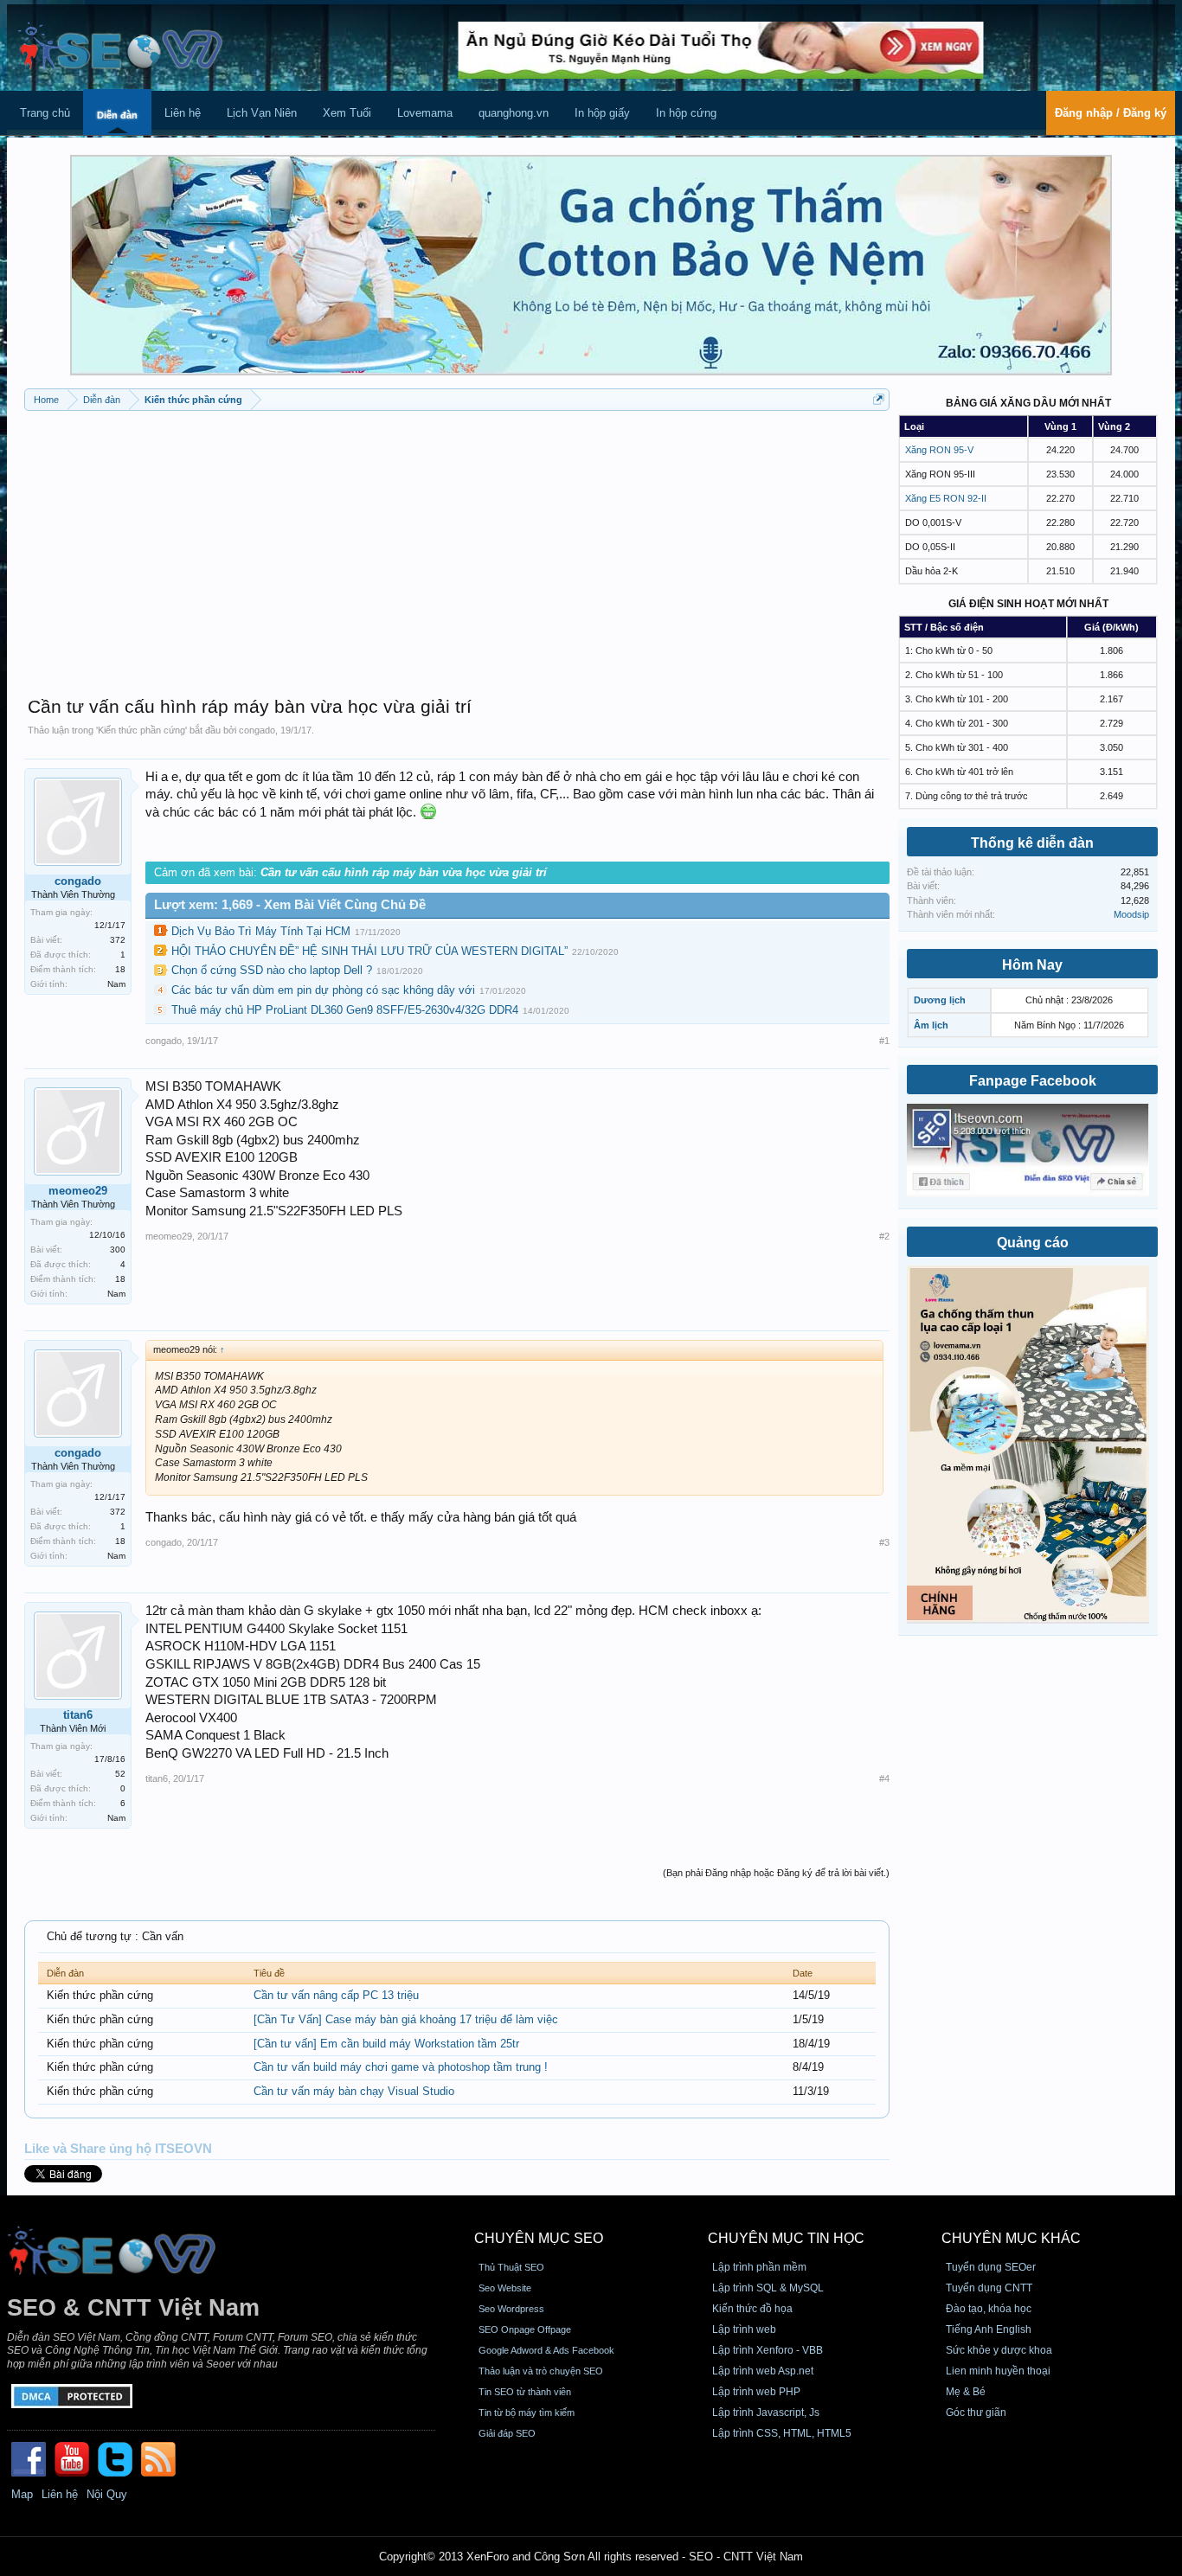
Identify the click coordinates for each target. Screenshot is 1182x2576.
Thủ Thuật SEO (511, 2267)
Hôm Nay (1032, 965)
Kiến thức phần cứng (141, 730)
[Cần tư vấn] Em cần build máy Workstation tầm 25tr (386, 2044)
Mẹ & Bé (966, 2392)
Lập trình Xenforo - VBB (768, 2350)
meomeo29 (78, 1191)
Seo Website (505, 2288)
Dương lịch (940, 1000)
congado (257, 730)
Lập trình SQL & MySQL (768, 2288)
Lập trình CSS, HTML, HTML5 (782, 2433)
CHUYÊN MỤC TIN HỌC (786, 2238)
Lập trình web (744, 2329)
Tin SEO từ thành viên (525, 2392)
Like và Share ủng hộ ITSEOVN (118, 2149)
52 (120, 1774)
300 (118, 1250)
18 (120, 969)
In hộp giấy (602, 113)
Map (22, 2494)
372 (118, 940)
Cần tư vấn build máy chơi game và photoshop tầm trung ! (401, 2067)
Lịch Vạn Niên (262, 113)
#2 (884, 1236)
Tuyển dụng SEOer (991, 2267)
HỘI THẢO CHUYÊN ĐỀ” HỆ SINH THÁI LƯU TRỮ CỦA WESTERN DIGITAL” (369, 951)
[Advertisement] (457, 545)
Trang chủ (45, 113)
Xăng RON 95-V (939, 450)
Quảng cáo (1033, 1243)
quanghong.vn (514, 113)
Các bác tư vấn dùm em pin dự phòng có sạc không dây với (323, 990)
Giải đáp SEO (507, 2433)
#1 (884, 1041)
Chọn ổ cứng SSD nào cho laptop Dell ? (272, 970)
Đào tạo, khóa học (989, 2309)
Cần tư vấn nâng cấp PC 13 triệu (336, 1995)
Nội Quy (107, 2494)
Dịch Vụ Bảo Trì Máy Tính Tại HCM (261, 931)
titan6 (78, 1715)
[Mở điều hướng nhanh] (879, 399)
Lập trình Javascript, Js (766, 2413)
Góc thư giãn (976, 2413)
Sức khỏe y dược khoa (999, 2350)
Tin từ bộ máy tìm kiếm (527, 2413)
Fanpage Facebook (1033, 1081)
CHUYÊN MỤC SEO (539, 2238)
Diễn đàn (117, 115)
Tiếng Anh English (989, 2329)
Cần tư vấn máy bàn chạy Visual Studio (354, 2091)
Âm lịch (931, 1025)
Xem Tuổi (347, 113)
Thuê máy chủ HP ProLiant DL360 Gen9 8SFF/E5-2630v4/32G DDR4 (345, 1010)
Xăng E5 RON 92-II (946, 498)
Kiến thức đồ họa (752, 2309)
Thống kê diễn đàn (1032, 843)
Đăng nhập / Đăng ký (1111, 113)
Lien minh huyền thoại (998, 2371)
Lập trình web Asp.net (763, 2371)
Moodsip (1131, 914)
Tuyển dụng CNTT (989, 2288)
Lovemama (425, 113)
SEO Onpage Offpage (525, 2329)
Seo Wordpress (511, 2309)
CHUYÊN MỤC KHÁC (1011, 2238)
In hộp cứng (686, 113)
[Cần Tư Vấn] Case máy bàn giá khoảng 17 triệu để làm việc (406, 2019)
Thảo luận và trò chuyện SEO (541, 2371)
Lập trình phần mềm (759, 2267)
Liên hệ (183, 113)
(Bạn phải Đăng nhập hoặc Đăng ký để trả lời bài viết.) (776, 1873)
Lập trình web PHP (756, 2392)
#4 (884, 1778)
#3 (884, 1542)
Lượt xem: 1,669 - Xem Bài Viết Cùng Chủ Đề (290, 905)
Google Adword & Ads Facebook (546, 2350)
